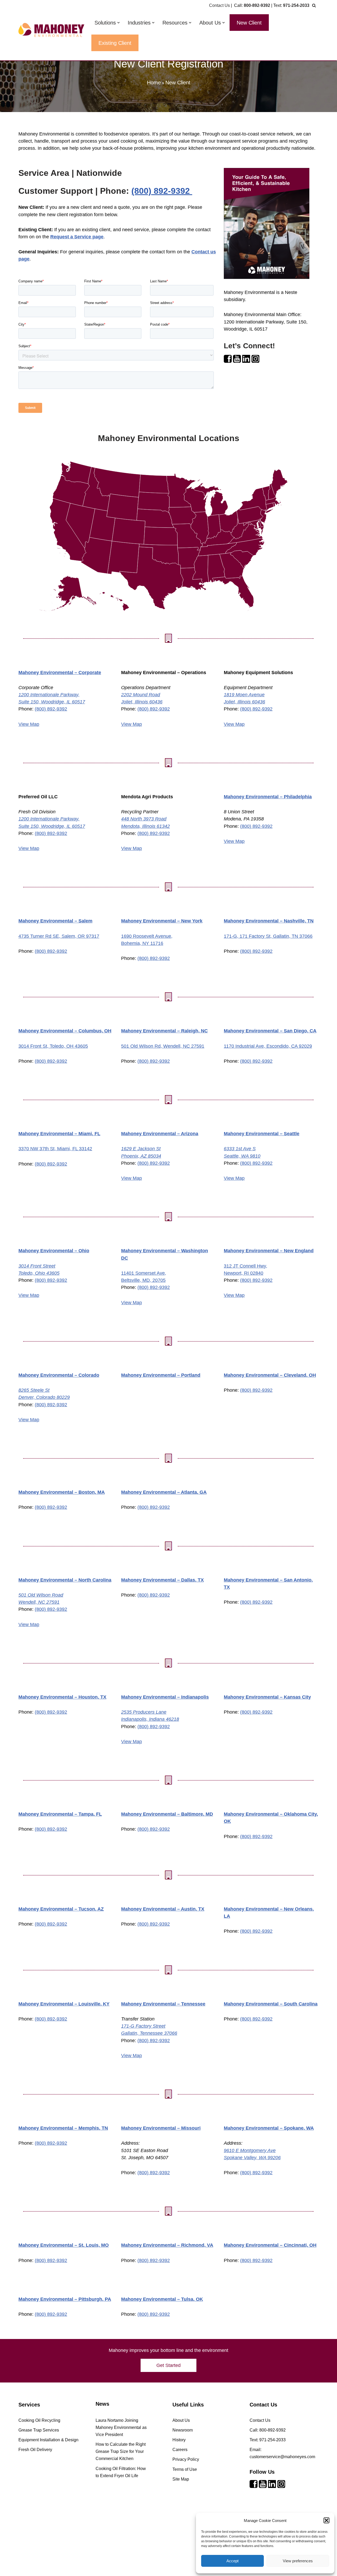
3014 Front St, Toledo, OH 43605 (53, 1046)
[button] (326, 2520)
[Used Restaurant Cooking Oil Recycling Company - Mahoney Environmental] (51, 30)
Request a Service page (77, 237)
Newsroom (183, 2430)
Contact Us (219, 5)
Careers (180, 2450)
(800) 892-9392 (162, 191)
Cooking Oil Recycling (39, 2420)
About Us (181, 2420)
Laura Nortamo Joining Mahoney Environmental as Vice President (121, 2427)
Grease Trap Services (39, 2430)
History (179, 2440)
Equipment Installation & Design (48, 2440)
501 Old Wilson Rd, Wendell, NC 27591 (163, 1046)
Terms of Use (185, 2469)
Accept (232, 2561)
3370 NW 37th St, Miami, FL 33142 (55, 1149)
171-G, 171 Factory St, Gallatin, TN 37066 (268, 936)
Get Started (168, 2365)
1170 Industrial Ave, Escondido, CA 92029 (268, 1046)
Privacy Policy (186, 2459)
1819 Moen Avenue (244, 695)
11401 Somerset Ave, (144, 1273)
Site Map (181, 2479)
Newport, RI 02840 (244, 1273)
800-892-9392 (257, 5)
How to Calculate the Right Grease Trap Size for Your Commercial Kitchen (121, 2451)
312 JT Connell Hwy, (246, 1266)
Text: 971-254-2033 (268, 2440)
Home (154, 83)
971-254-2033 (296, 5)
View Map (29, 724)
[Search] (314, 5)
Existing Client (115, 43)
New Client (249, 23)
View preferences (298, 2561)
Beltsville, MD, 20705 (143, 1280)
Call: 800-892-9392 (268, 2430)
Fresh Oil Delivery (35, 2450)
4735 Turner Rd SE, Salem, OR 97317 (59, 936)
